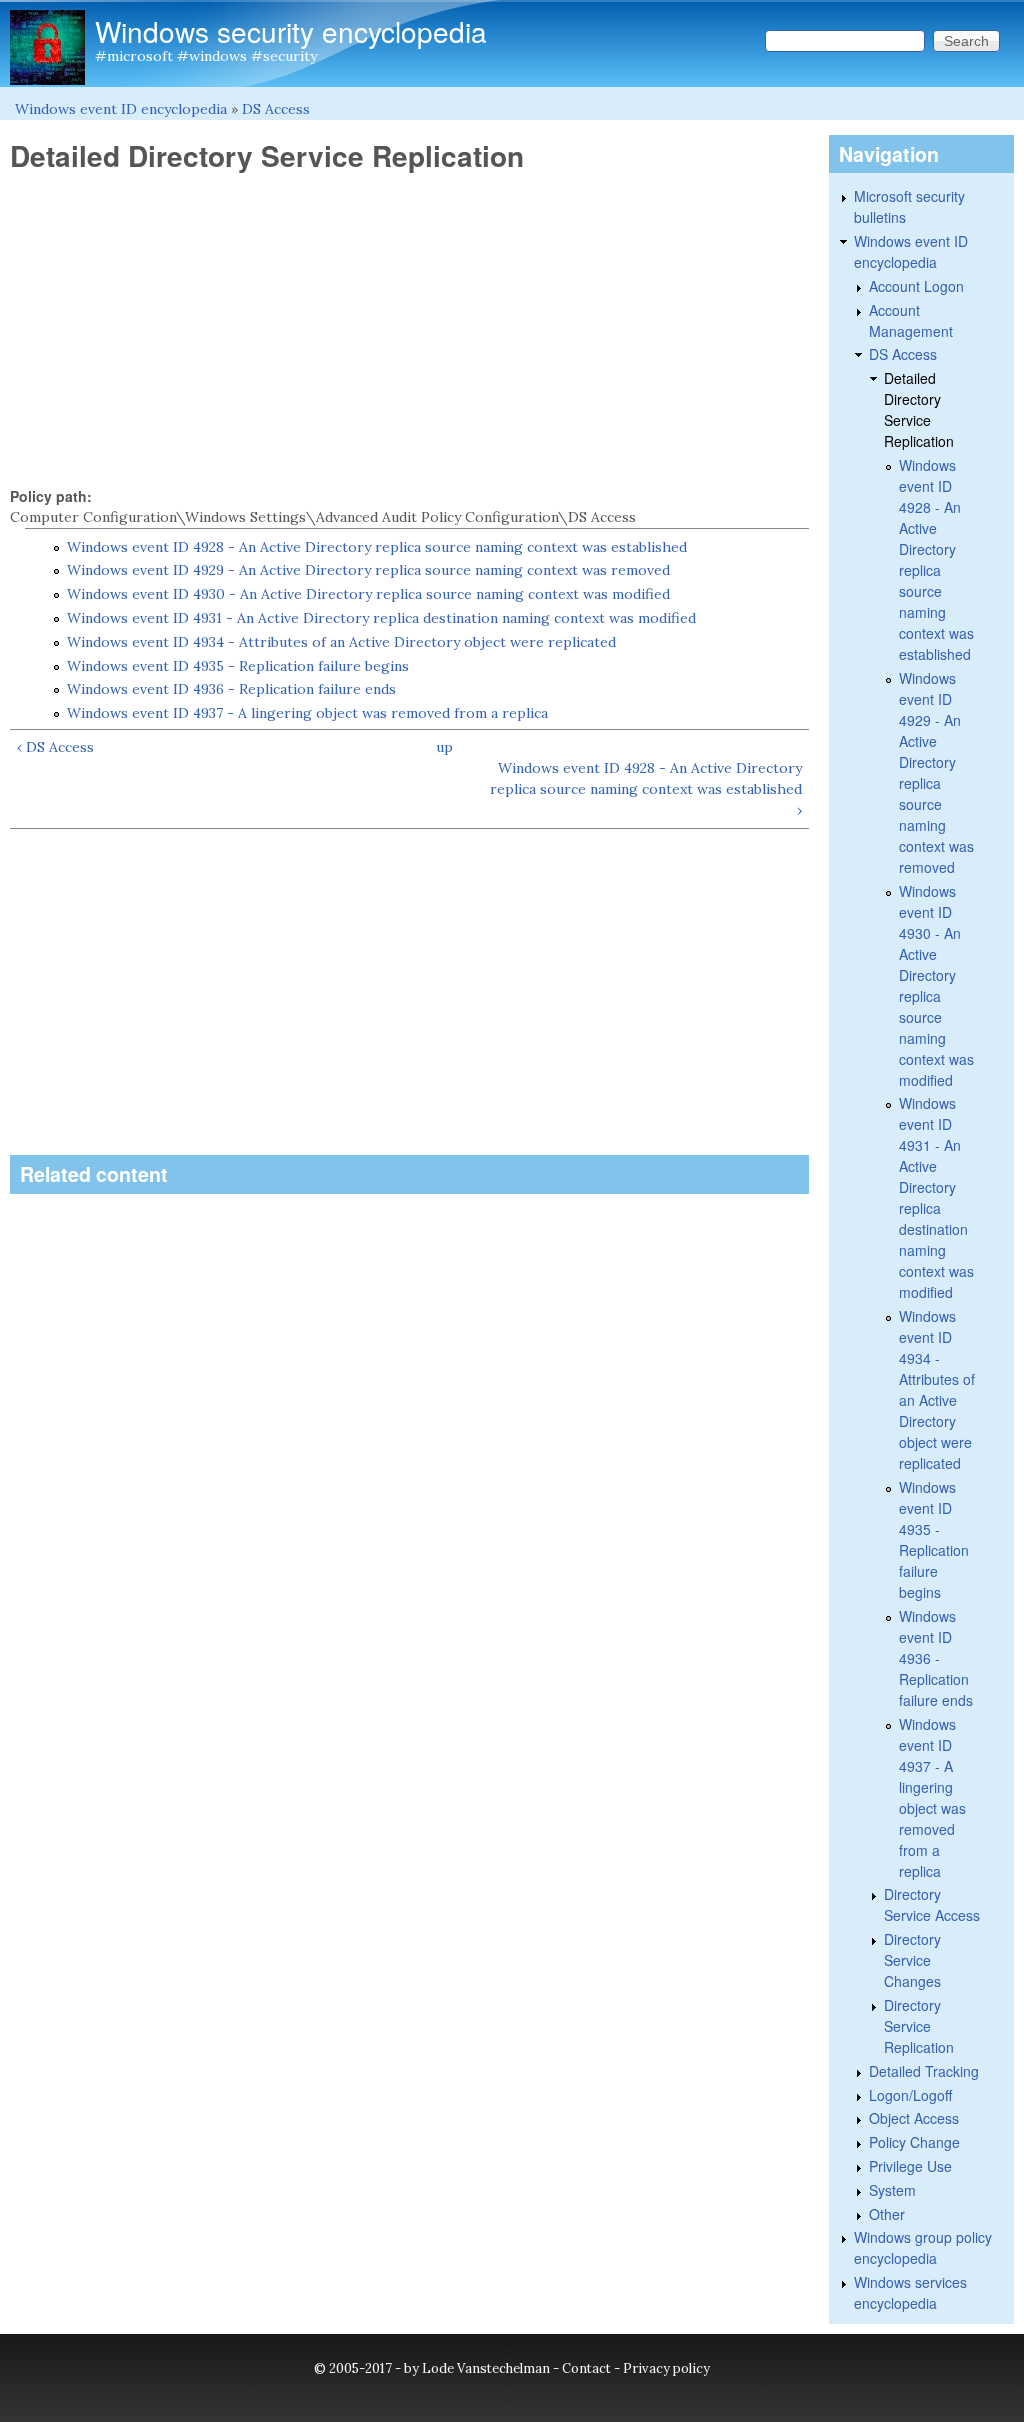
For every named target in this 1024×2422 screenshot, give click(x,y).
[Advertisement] (409, 330)
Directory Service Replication (919, 2026)
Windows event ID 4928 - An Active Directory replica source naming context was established (377, 547)
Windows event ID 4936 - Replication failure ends (231, 689)
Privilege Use (910, 2166)
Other (887, 2214)
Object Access (914, 2118)
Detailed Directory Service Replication (919, 409)
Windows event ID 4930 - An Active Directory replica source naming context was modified (368, 594)
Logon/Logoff (910, 2095)
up (444, 747)
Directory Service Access (932, 1904)
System (892, 2190)
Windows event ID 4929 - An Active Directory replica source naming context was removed (368, 570)
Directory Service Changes (912, 1960)
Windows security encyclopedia (291, 31)
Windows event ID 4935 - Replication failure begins (238, 666)
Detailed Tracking (924, 2071)
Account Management (911, 320)
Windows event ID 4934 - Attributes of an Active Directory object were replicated (341, 642)
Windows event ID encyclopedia (121, 109)
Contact (586, 2368)
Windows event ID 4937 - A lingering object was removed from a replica (307, 713)
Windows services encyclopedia (910, 2292)
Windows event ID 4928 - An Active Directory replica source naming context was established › (646, 789)
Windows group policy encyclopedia (923, 2247)
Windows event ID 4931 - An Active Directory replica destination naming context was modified (381, 618)
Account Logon (916, 286)
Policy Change (914, 2142)
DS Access (276, 109)
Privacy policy (666, 2368)
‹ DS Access (55, 747)
